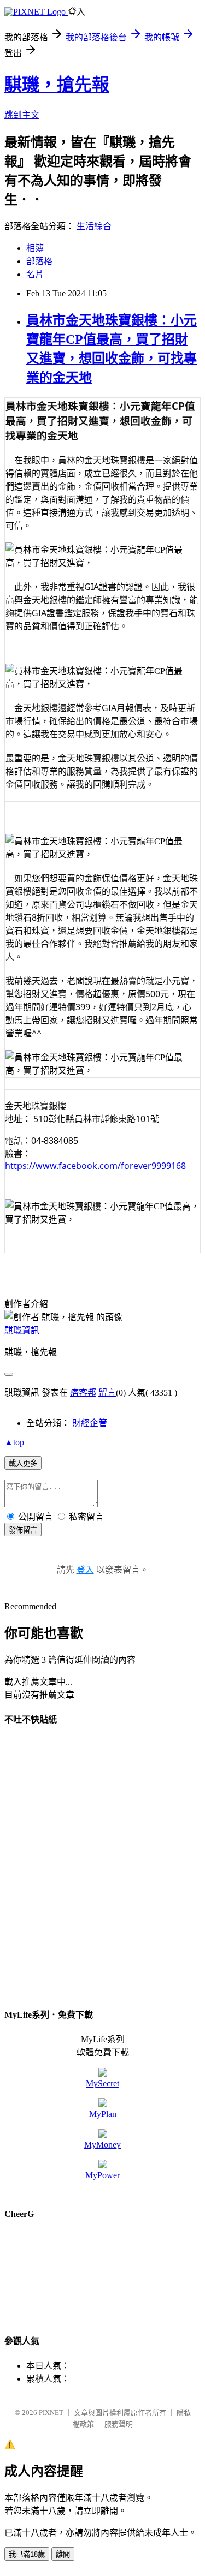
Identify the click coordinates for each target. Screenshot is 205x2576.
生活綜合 (94, 226)
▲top (14, 1442)
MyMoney (102, 2145)
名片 (35, 274)
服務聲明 (119, 2424)
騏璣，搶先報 (57, 85)
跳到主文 (22, 115)
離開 (63, 2554)
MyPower (102, 2175)
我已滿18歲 (27, 2554)
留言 (107, 1393)
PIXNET (51, 2413)
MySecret (102, 2083)
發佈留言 (23, 1530)
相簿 (35, 248)
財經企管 (90, 1423)
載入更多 (23, 1463)
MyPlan (103, 2114)
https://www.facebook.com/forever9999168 (95, 1166)
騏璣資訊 (22, 1330)
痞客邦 (83, 1393)
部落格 (39, 261)
